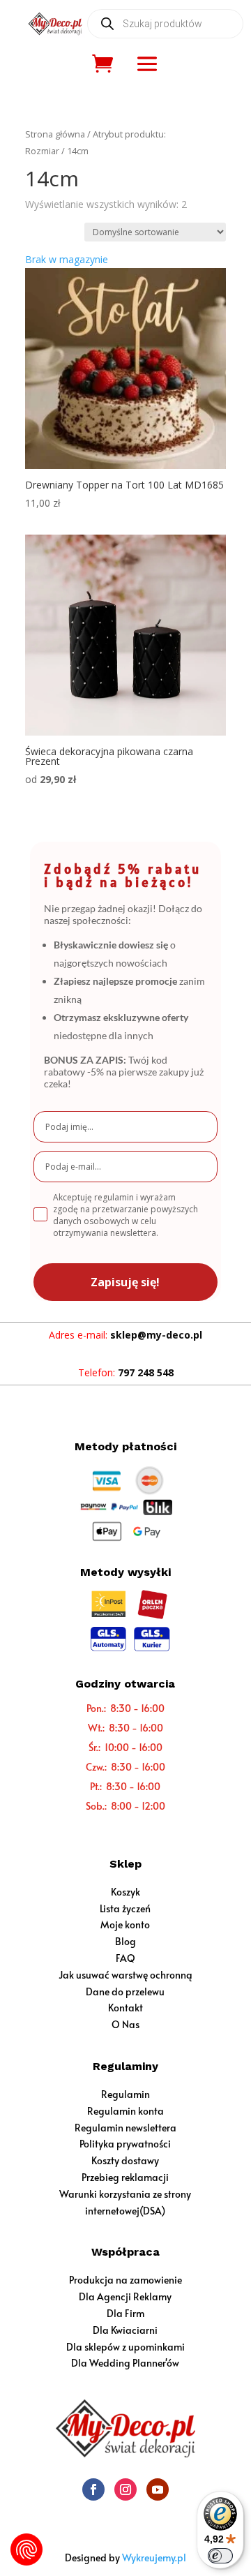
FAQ (125, 1958)
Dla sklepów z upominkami (125, 2347)
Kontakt (125, 2008)
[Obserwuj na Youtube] (158, 2489)
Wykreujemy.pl (154, 2558)
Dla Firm (125, 2313)
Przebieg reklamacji (125, 2177)
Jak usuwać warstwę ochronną (125, 1975)
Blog (125, 1941)
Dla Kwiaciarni (125, 2330)
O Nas (125, 2024)
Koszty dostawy (125, 2160)
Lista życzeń (125, 1908)
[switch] (220, 2556)
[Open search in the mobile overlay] (165, 24)
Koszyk (125, 1892)
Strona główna (55, 134)
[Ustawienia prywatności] (26, 2549)
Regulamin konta (125, 2111)
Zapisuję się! (125, 1282)
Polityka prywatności (125, 2144)
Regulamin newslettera (125, 2128)
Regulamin (125, 2094)
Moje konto (125, 1924)
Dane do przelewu (125, 1991)
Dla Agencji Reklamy (125, 2296)
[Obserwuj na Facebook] (93, 2489)
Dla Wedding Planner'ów (125, 2363)
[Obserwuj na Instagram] (125, 2489)
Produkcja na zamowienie (125, 2280)
